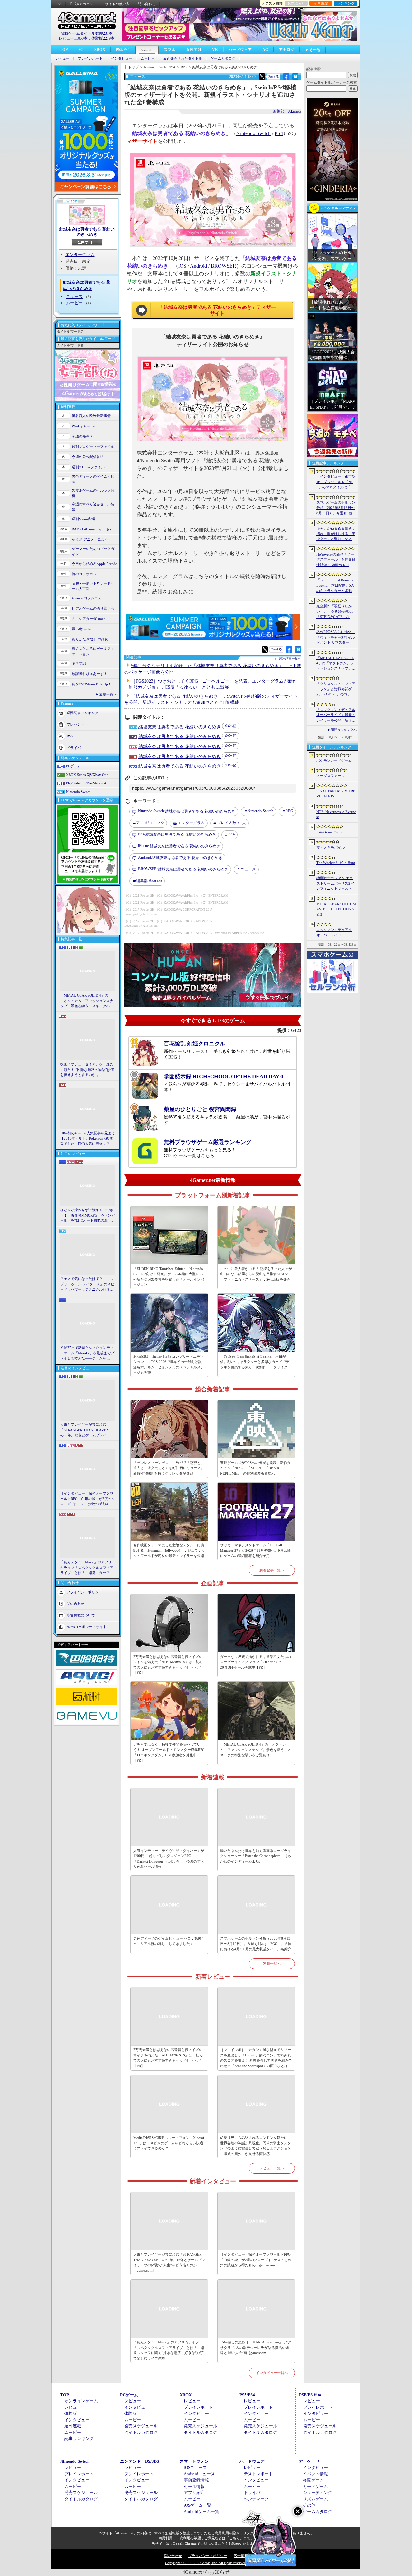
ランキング (346, 3)
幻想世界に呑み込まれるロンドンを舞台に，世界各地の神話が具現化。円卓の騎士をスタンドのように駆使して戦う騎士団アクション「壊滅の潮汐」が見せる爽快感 (256, 2146)
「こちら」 (234, 2538)
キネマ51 (79, 663)
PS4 (279, 133)
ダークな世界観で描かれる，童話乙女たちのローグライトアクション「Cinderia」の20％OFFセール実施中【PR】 (256, 1662)
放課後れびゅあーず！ (89, 674)
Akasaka (149, 881)
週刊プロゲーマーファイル (93, 446)
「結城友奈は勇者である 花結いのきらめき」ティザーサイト (217, 310)
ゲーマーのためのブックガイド (93, 552)
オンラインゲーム (81, 2401)
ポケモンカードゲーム (334, 760)
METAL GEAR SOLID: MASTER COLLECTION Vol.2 (336, 909)
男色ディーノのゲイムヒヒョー (93, 479)
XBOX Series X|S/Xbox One (87, 775)
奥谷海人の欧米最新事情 (91, 416)
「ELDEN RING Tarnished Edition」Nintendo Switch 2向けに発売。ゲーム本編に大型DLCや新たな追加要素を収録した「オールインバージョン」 (169, 1277)
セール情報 (194, 2486)
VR (215, 50)
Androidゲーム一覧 (201, 2512)
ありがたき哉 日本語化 (90, 639)
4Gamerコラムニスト (88, 598)
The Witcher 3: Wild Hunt (336, 863)
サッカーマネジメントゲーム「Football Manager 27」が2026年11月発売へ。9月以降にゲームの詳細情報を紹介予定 (255, 1550)
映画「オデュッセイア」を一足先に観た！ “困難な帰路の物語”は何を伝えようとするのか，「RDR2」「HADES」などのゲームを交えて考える (87, 1070)
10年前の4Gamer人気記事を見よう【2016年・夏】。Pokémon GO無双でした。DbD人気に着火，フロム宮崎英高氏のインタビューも (88, 1139)
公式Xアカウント (83, 4)
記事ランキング (79, 2438)
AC (265, 50)
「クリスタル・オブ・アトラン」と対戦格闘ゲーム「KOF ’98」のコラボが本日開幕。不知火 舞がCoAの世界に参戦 (336, 689)
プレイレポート (90, 58)
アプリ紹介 (194, 2493)
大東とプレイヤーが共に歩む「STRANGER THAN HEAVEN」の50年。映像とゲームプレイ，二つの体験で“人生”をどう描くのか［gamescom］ (87, 1430)
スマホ (170, 50)
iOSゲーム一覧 (197, 2505)
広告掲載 (241, 2556)
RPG (289, 811)
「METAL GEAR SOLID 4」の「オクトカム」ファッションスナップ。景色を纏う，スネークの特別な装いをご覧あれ (87, 1001)
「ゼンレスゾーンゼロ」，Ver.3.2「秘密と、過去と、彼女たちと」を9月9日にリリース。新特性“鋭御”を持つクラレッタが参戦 (169, 1468)
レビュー (62, 58)
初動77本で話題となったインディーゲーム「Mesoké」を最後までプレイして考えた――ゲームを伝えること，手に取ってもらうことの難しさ (87, 1353)
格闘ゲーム (313, 2480)
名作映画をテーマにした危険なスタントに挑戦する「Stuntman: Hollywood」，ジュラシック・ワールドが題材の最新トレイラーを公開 (169, 1550)
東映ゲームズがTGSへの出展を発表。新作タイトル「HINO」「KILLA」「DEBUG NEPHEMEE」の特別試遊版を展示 (255, 1468)
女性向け (194, 50)
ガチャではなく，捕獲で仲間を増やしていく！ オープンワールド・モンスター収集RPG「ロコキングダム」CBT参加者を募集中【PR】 (169, 1753)
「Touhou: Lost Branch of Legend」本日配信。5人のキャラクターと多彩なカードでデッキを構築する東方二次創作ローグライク (255, 1362)
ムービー (148, 58)
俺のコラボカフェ (86, 574)
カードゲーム (315, 2486)
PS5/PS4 (123, 50)
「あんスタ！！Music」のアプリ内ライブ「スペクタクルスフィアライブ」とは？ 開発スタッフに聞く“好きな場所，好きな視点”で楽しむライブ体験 (87, 1568)
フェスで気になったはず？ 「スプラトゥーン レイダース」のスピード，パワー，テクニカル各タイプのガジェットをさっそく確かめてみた (87, 1284)
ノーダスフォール (331, 776)
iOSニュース (195, 2467)
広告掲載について (81, 1615)
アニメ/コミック (150, 823)
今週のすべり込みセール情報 (93, 507)
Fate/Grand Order (329, 832)
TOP (64, 50)
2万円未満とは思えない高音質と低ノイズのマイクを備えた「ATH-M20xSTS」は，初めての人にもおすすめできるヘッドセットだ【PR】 (168, 1665)
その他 (309, 2505)
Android (198, 266)
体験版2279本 (103, 38)
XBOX (100, 50)
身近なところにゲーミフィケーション (93, 651)
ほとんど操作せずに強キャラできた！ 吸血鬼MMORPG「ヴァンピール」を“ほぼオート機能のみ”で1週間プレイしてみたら (88, 1216)
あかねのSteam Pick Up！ (92, 684)
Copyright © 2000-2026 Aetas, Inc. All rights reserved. (206, 2563)
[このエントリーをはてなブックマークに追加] (295, 79)
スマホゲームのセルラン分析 (93, 493)
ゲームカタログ (223, 58)
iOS (182, 266)
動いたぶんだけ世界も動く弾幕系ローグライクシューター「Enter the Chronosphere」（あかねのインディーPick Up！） (256, 1856)
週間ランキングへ (344, 730)
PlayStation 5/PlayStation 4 (86, 783)
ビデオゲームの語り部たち (93, 608)
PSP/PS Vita (310, 2395)
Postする (274, 76)
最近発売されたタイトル (183, 58)
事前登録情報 (196, 2480)
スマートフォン (194, 2461)
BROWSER (224, 266)
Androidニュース (199, 2474)
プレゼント (75, 724)
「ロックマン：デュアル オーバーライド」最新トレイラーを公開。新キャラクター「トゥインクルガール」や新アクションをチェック (336, 715)
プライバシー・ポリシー (208, 2556)
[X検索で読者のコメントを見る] (262, 77)
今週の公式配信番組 (88, 457)
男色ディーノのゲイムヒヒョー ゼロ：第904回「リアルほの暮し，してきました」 (169, 1941)
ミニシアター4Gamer (88, 619)
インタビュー (122, 58)
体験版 (71, 2413)
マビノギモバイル (331, 847)
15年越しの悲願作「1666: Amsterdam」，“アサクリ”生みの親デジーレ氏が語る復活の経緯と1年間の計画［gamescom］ (256, 2347)
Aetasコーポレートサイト (87, 1626)
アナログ (286, 50)
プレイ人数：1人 (231, 823)
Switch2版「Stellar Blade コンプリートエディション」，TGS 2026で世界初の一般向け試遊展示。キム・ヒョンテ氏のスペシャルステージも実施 (169, 1365)
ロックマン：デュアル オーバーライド (334, 932)
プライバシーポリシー (84, 1592)
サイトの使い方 (117, 4)
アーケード (309, 2461)
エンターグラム (80, 255)
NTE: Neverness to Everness (336, 814)
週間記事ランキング (83, 713)
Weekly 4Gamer (84, 426)
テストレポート (258, 2474)
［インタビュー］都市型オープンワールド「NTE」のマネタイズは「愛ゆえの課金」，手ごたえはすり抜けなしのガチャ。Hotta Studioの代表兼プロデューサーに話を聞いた (336, 482)
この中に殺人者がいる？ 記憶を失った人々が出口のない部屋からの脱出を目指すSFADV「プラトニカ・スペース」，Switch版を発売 (256, 1274)
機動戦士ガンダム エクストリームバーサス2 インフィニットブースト (336, 883)
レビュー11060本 (73, 38)
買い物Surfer (82, 629)
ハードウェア (240, 50)
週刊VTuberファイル (88, 467)
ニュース (74, 296)
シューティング (318, 2493)
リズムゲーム (315, 2499)
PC (81, 50)
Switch (147, 50)
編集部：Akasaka (287, 111)
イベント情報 (315, 2474)
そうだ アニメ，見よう (90, 539)
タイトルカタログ (141, 2432)
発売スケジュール (141, 2426)
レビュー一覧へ (272, 2168)
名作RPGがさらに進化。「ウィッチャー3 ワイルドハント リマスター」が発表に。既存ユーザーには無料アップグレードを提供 (336, 638)
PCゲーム (73, 766)
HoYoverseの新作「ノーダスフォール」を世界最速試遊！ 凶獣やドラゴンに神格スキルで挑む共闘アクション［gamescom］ (336, 560)
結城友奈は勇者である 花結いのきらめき (87, 232)
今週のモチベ (82, 436)
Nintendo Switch (78, 792)
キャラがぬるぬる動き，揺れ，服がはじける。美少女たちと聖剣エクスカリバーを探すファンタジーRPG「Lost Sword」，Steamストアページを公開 (336, 534)
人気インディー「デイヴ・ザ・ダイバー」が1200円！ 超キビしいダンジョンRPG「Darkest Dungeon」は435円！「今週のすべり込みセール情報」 (169, 1859)
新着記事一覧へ (272, 1570)
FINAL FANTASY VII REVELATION (336, 794)
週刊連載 (73, 2426)
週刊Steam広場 (83, 519)
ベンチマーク (256, 2499)
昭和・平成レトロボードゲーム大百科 (93, 586)
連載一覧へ (108, 694)
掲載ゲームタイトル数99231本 (87, 33)
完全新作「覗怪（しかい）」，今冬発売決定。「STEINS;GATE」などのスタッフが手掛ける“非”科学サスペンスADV (336, 612)
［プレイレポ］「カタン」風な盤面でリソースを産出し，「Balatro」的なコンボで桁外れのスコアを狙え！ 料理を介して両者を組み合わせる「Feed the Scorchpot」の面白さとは (256, 2058)
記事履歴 (321, 3)
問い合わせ (147, 4)
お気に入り (296, 3)
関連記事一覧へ (290, 659)
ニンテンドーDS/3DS (140, 2461)
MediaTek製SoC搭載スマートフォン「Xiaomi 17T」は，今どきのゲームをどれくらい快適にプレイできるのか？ (169, 2143)
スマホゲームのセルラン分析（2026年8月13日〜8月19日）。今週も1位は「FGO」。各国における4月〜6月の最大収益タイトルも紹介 (256, 1944)
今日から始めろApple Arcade (94, 564)
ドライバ (74, 748)
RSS (58, 4)
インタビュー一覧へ (272, 2373)
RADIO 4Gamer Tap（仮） (92, 529)
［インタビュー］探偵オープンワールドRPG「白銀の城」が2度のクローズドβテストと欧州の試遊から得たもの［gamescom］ (88, 1499)
